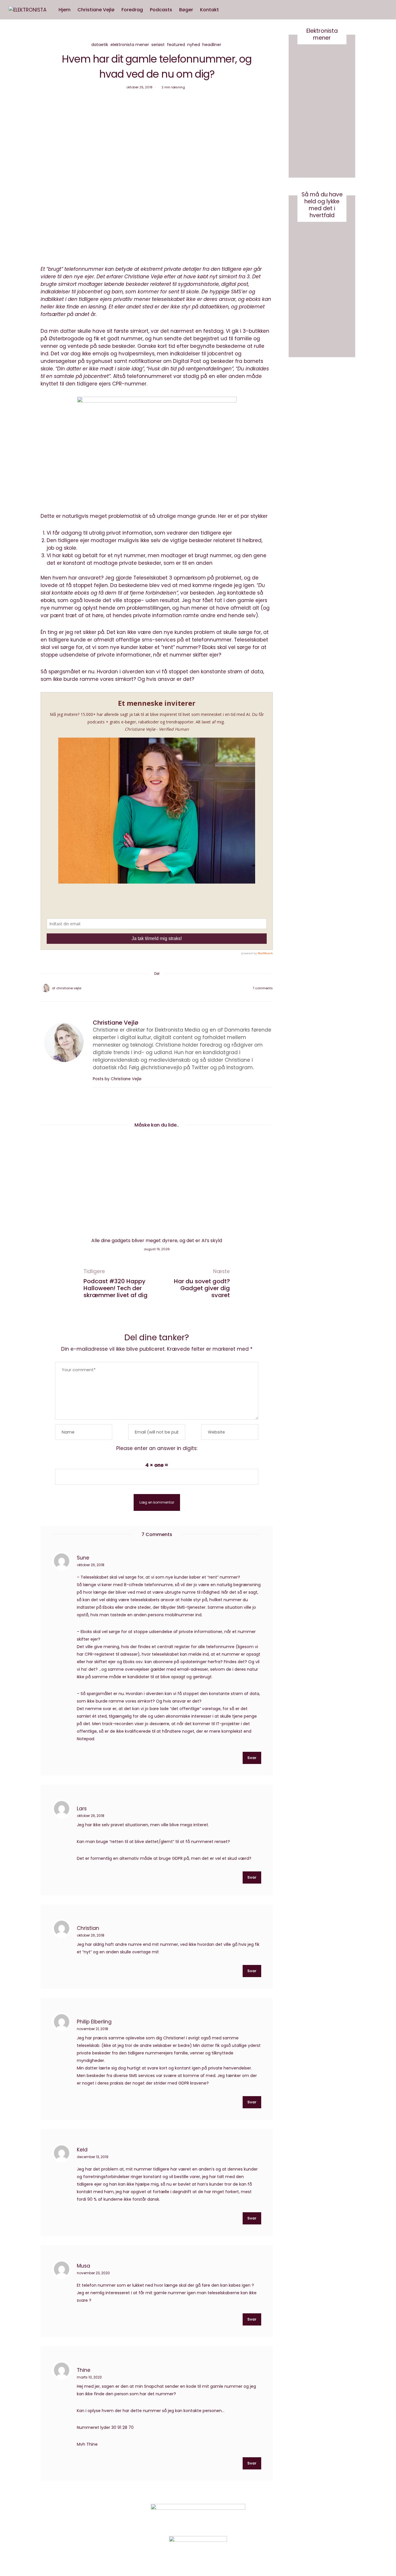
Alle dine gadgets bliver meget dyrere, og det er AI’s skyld (157, 1241)
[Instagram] (301, 2516)
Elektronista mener (130, 45)
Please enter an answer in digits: (157, 1448)
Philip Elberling (94, 2021)
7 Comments (263, 988)
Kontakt (209, 10)
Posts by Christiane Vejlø (118, 1079)
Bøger (186, 10)
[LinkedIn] (172, 988)
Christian (88, 1928)
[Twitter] (149, 988)
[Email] (157, 988)
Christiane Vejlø (96, 10)
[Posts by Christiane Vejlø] (46, 988)
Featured (176, 45)
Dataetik (100, 45)
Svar (252, 1758)
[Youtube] (315, 2516)
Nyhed (194, 45)
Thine (84, 2370)
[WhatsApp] (164, 988)
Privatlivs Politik (101, 2517)
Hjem (65, 10)
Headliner (212, 45)
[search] (228, 10)
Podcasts (161, 10)
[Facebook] (142, 988)
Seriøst (158, 45)
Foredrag (132, 10)
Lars (82, 1808)
